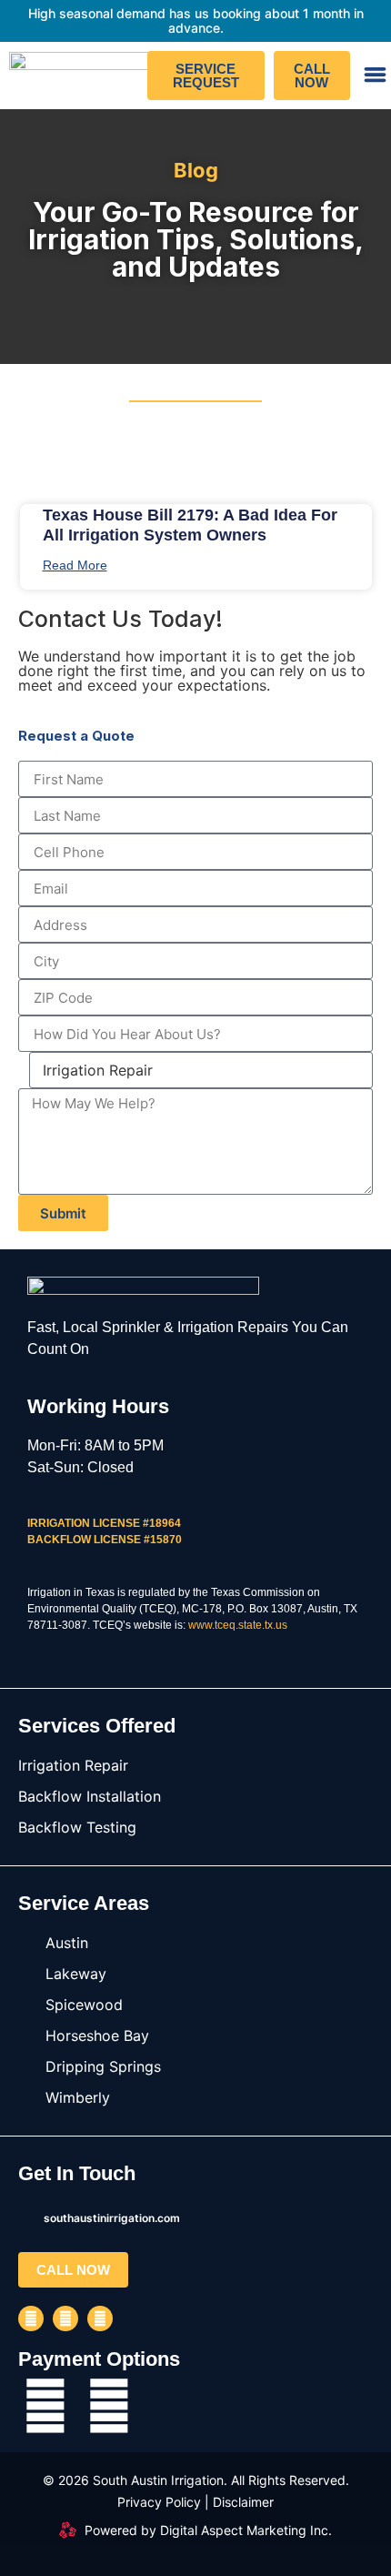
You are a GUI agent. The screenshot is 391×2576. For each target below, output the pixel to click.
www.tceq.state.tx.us (238, 1625)
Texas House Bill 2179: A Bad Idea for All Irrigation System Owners (190, 525)
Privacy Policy (159, 2502)
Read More (75, 565)
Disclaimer (243, 2502)
